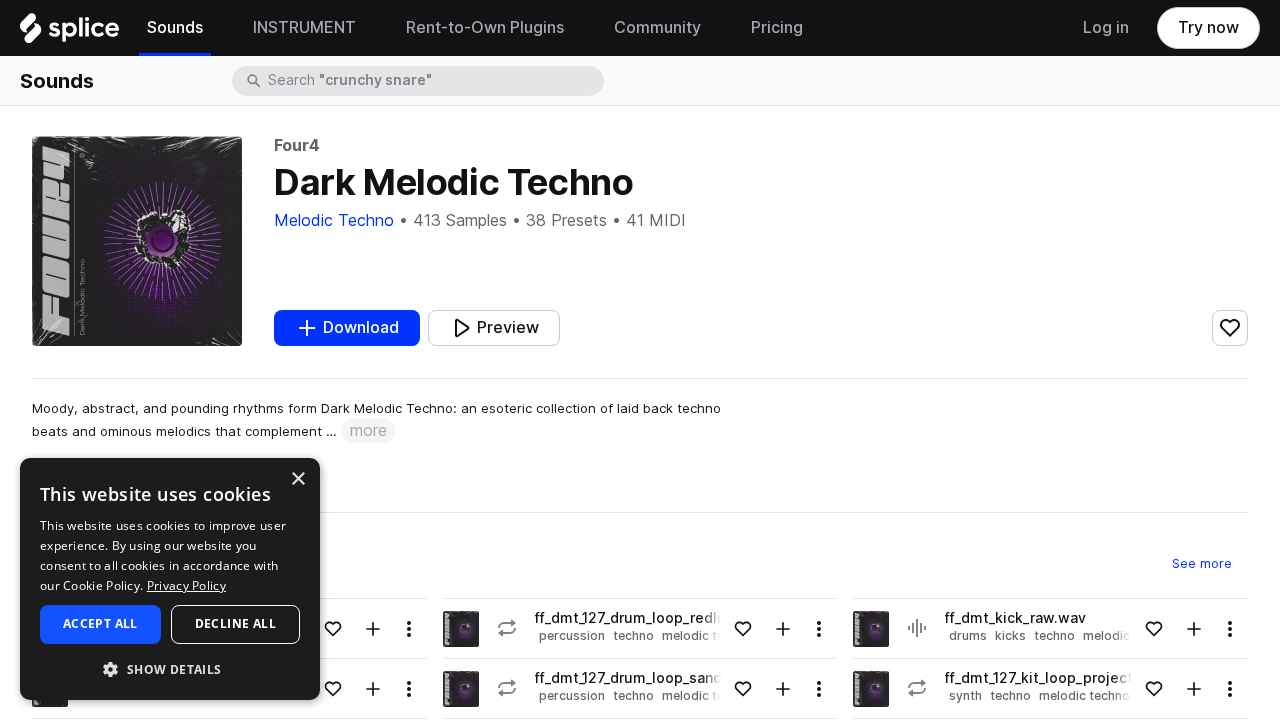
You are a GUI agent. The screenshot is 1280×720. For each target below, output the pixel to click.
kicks (1010, 635)
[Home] (69, 33)
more (368, 430)
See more (1210, 562)
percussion (572, 635)
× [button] (297, 479)
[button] (170, 668)
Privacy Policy (186, 585)
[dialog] (170, 579)
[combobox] (434, 81)
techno (633, 635)
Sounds (57, 81)
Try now (1208, 27)
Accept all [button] (100, 623)
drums (968, 635)
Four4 (297, 145)
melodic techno (1084, 695)
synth (965, 695)
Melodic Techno (334, 220)
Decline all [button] (235, 623)
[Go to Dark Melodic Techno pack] (461, 629)
